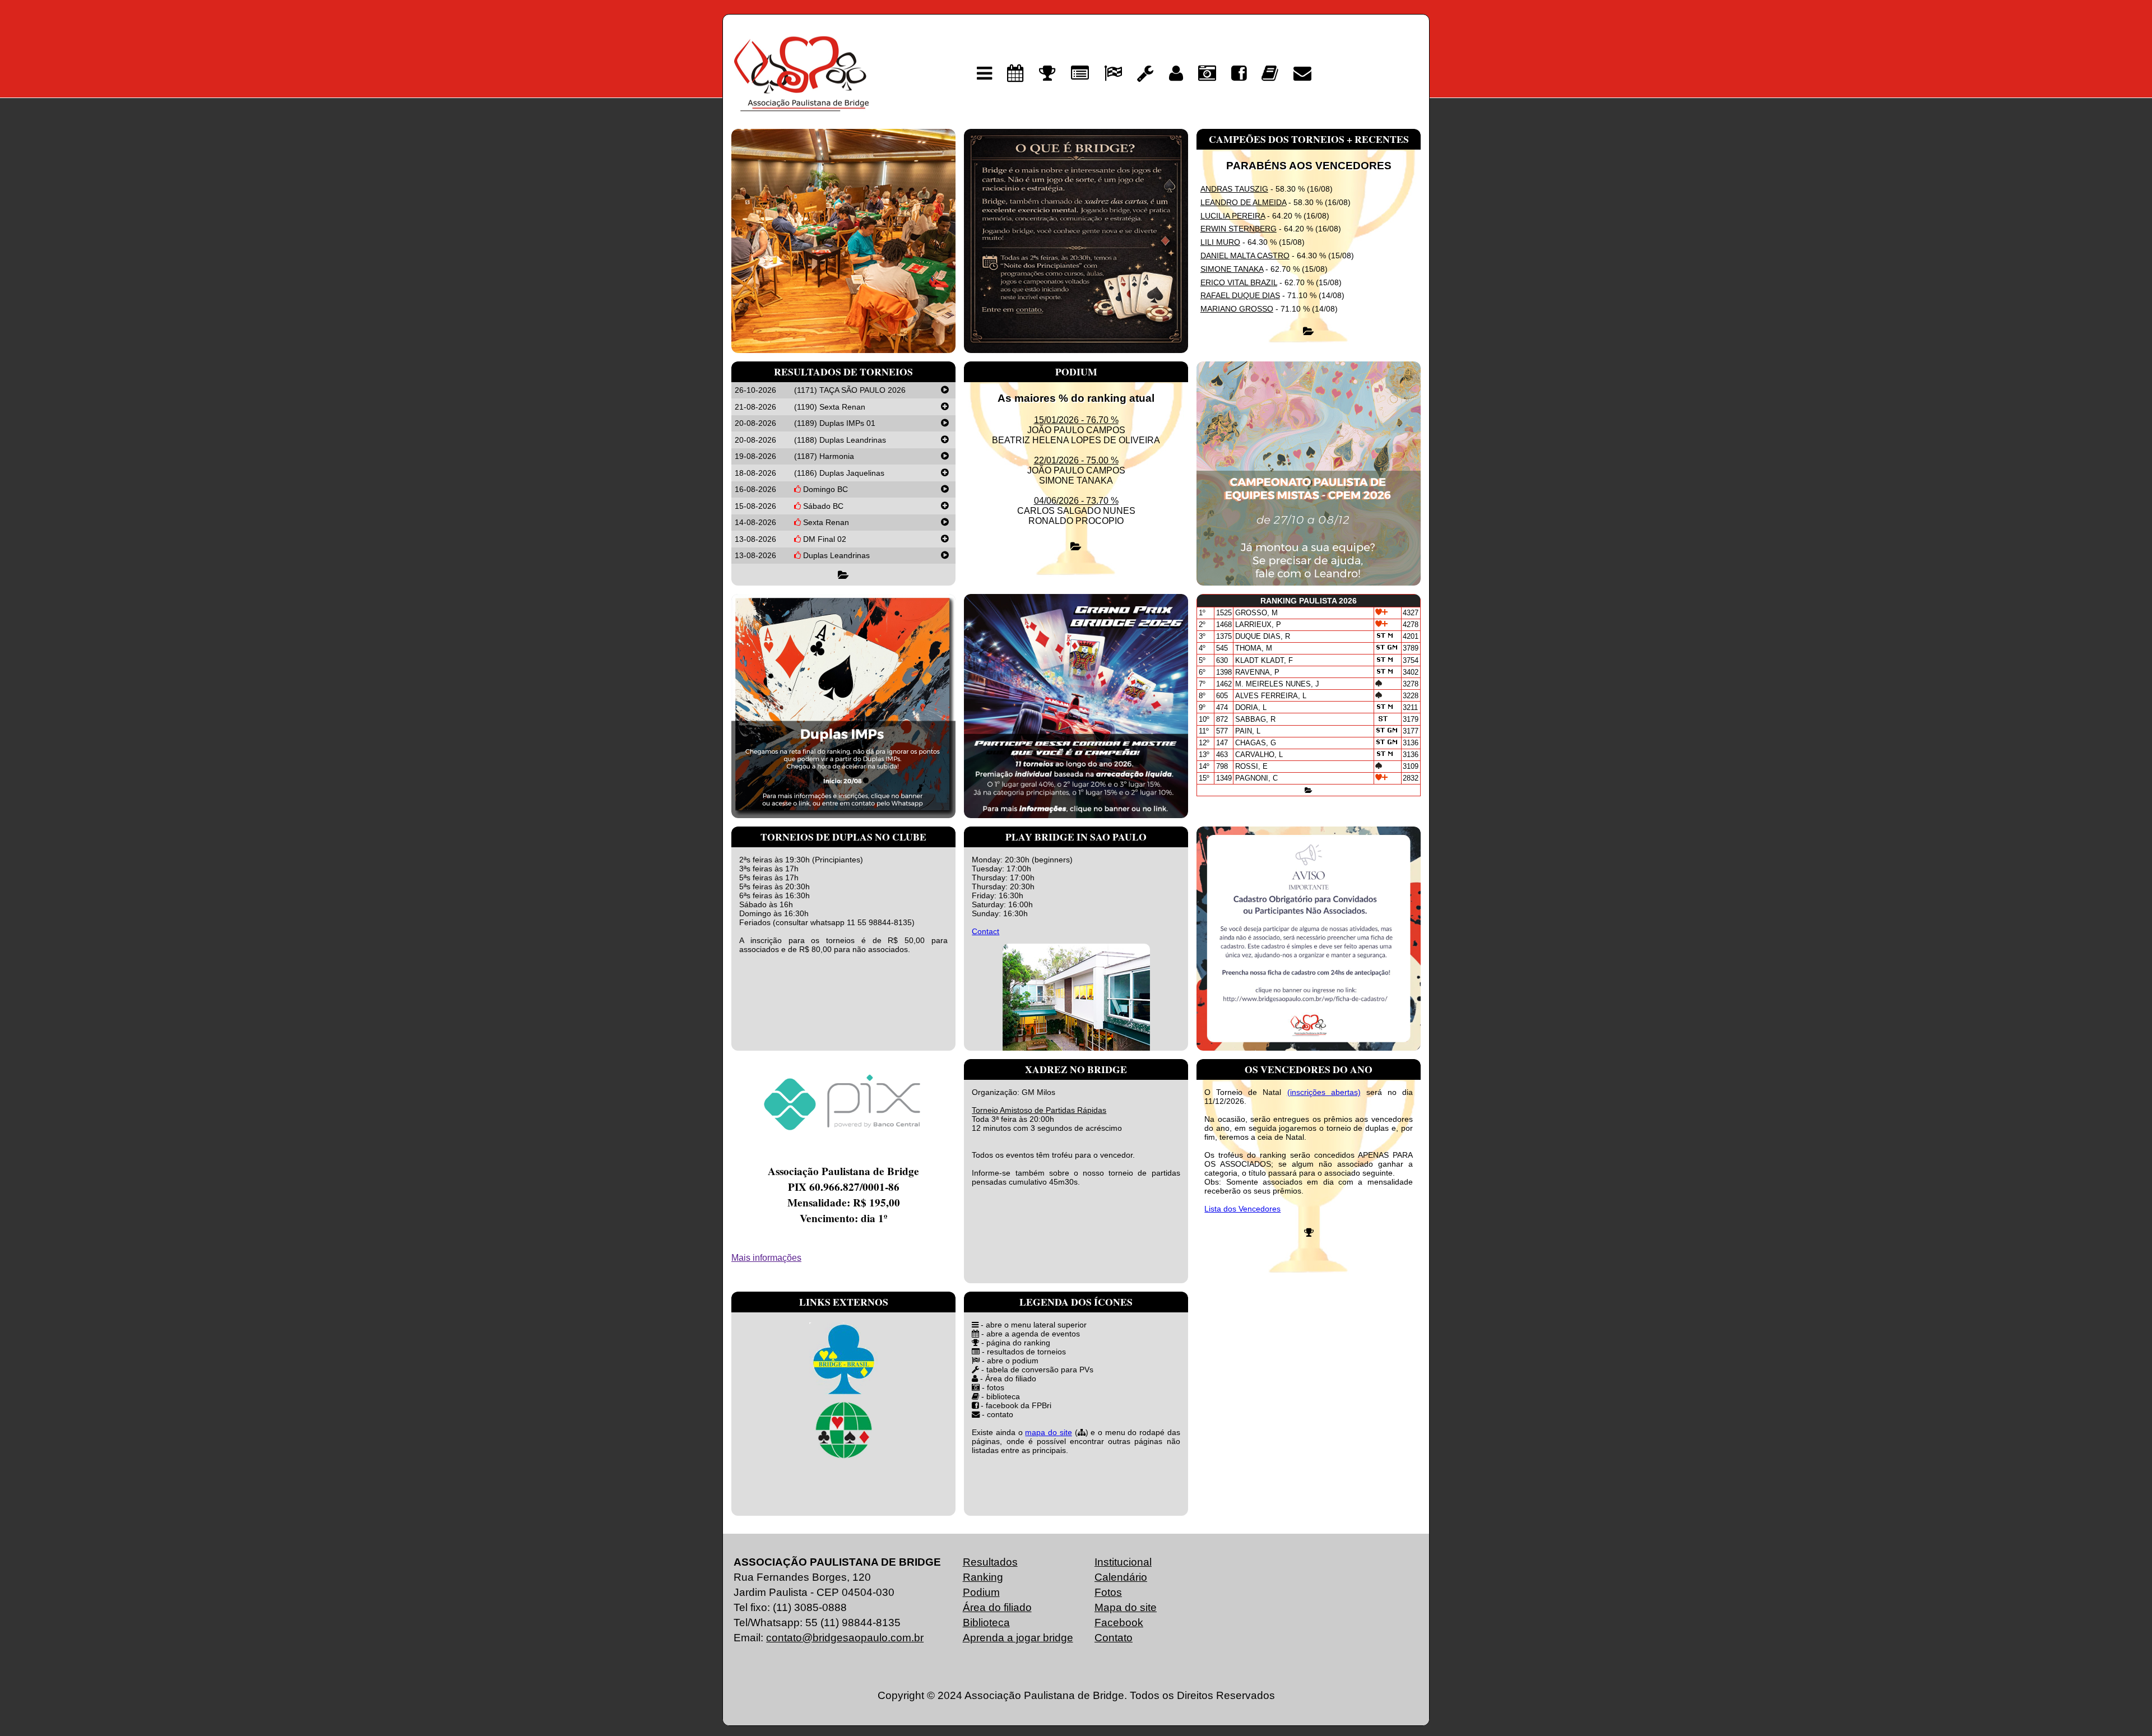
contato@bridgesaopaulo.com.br (845, 1638)
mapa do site (1048, 1432)
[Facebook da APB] (1239, 73)
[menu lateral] (984, 73)
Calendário (1121, 1577)
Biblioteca (986, 1623)
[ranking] (1047, 73)
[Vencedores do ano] (1309, 1233)
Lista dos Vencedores (1242, 1209)
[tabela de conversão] (1145, 73)
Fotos (1108, 1592)
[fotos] (1207, 73)
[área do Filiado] (1176, 73)
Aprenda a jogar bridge (1018, 1638)
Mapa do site (1126, 1607)
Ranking (983, 1577)
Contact (985, 931)
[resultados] (1080, 73)
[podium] (1113, 73)
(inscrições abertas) (1324, 1092)
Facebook (1119, 1623)
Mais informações (766, 1258)
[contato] (1302, 73)
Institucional (1123, 1562)
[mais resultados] (1309, 331)
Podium (981, 1592)
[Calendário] (1015, 73)
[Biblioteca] (1270, 73)
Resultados (990, 1562)
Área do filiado (997, 1607)
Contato (1114, 1638)
